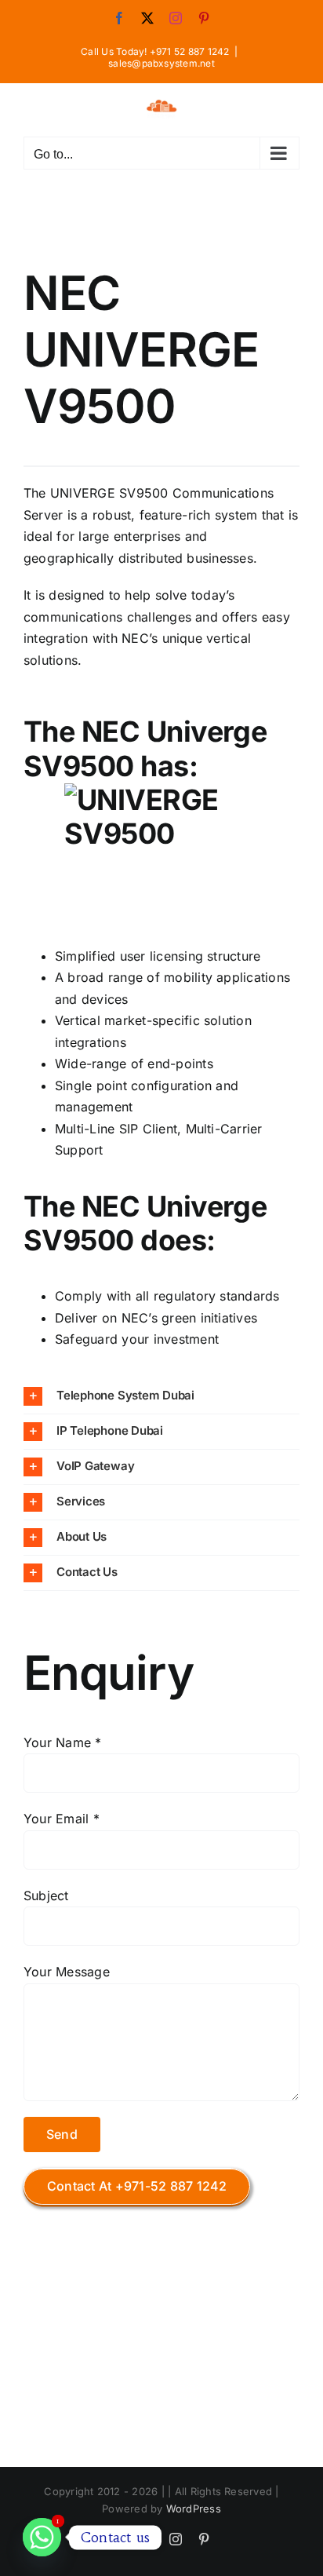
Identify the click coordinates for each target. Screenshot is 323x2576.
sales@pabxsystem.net (161, 63)
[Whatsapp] (42, 2537)
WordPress (194, 2508)
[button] (161, 1396)
